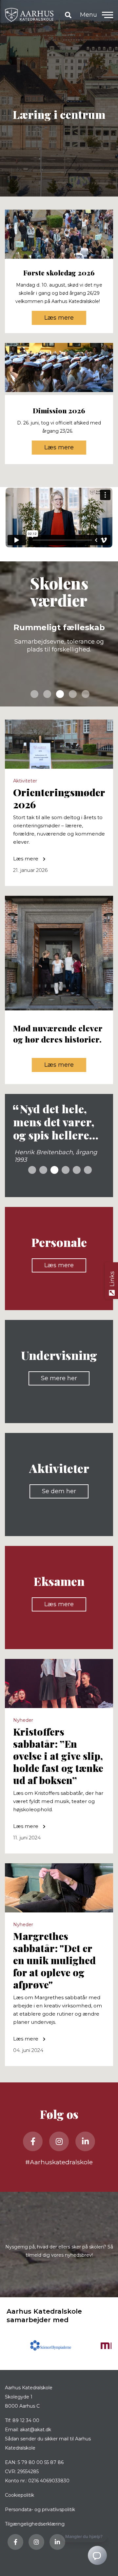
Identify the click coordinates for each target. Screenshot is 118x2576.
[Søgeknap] (68, 15)
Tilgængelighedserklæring (35, 2524)
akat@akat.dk (36, 2430)
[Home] (29, 15)
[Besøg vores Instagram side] (59, 2141)
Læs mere (59, 318)
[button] (108, 15)
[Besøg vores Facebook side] (33, 2141)
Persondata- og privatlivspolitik (40, 2510)
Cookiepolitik (20, 2495)
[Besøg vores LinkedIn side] (85, 2141)
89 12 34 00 (26, 2420)
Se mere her (59, 1378)
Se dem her (59, 1491)
